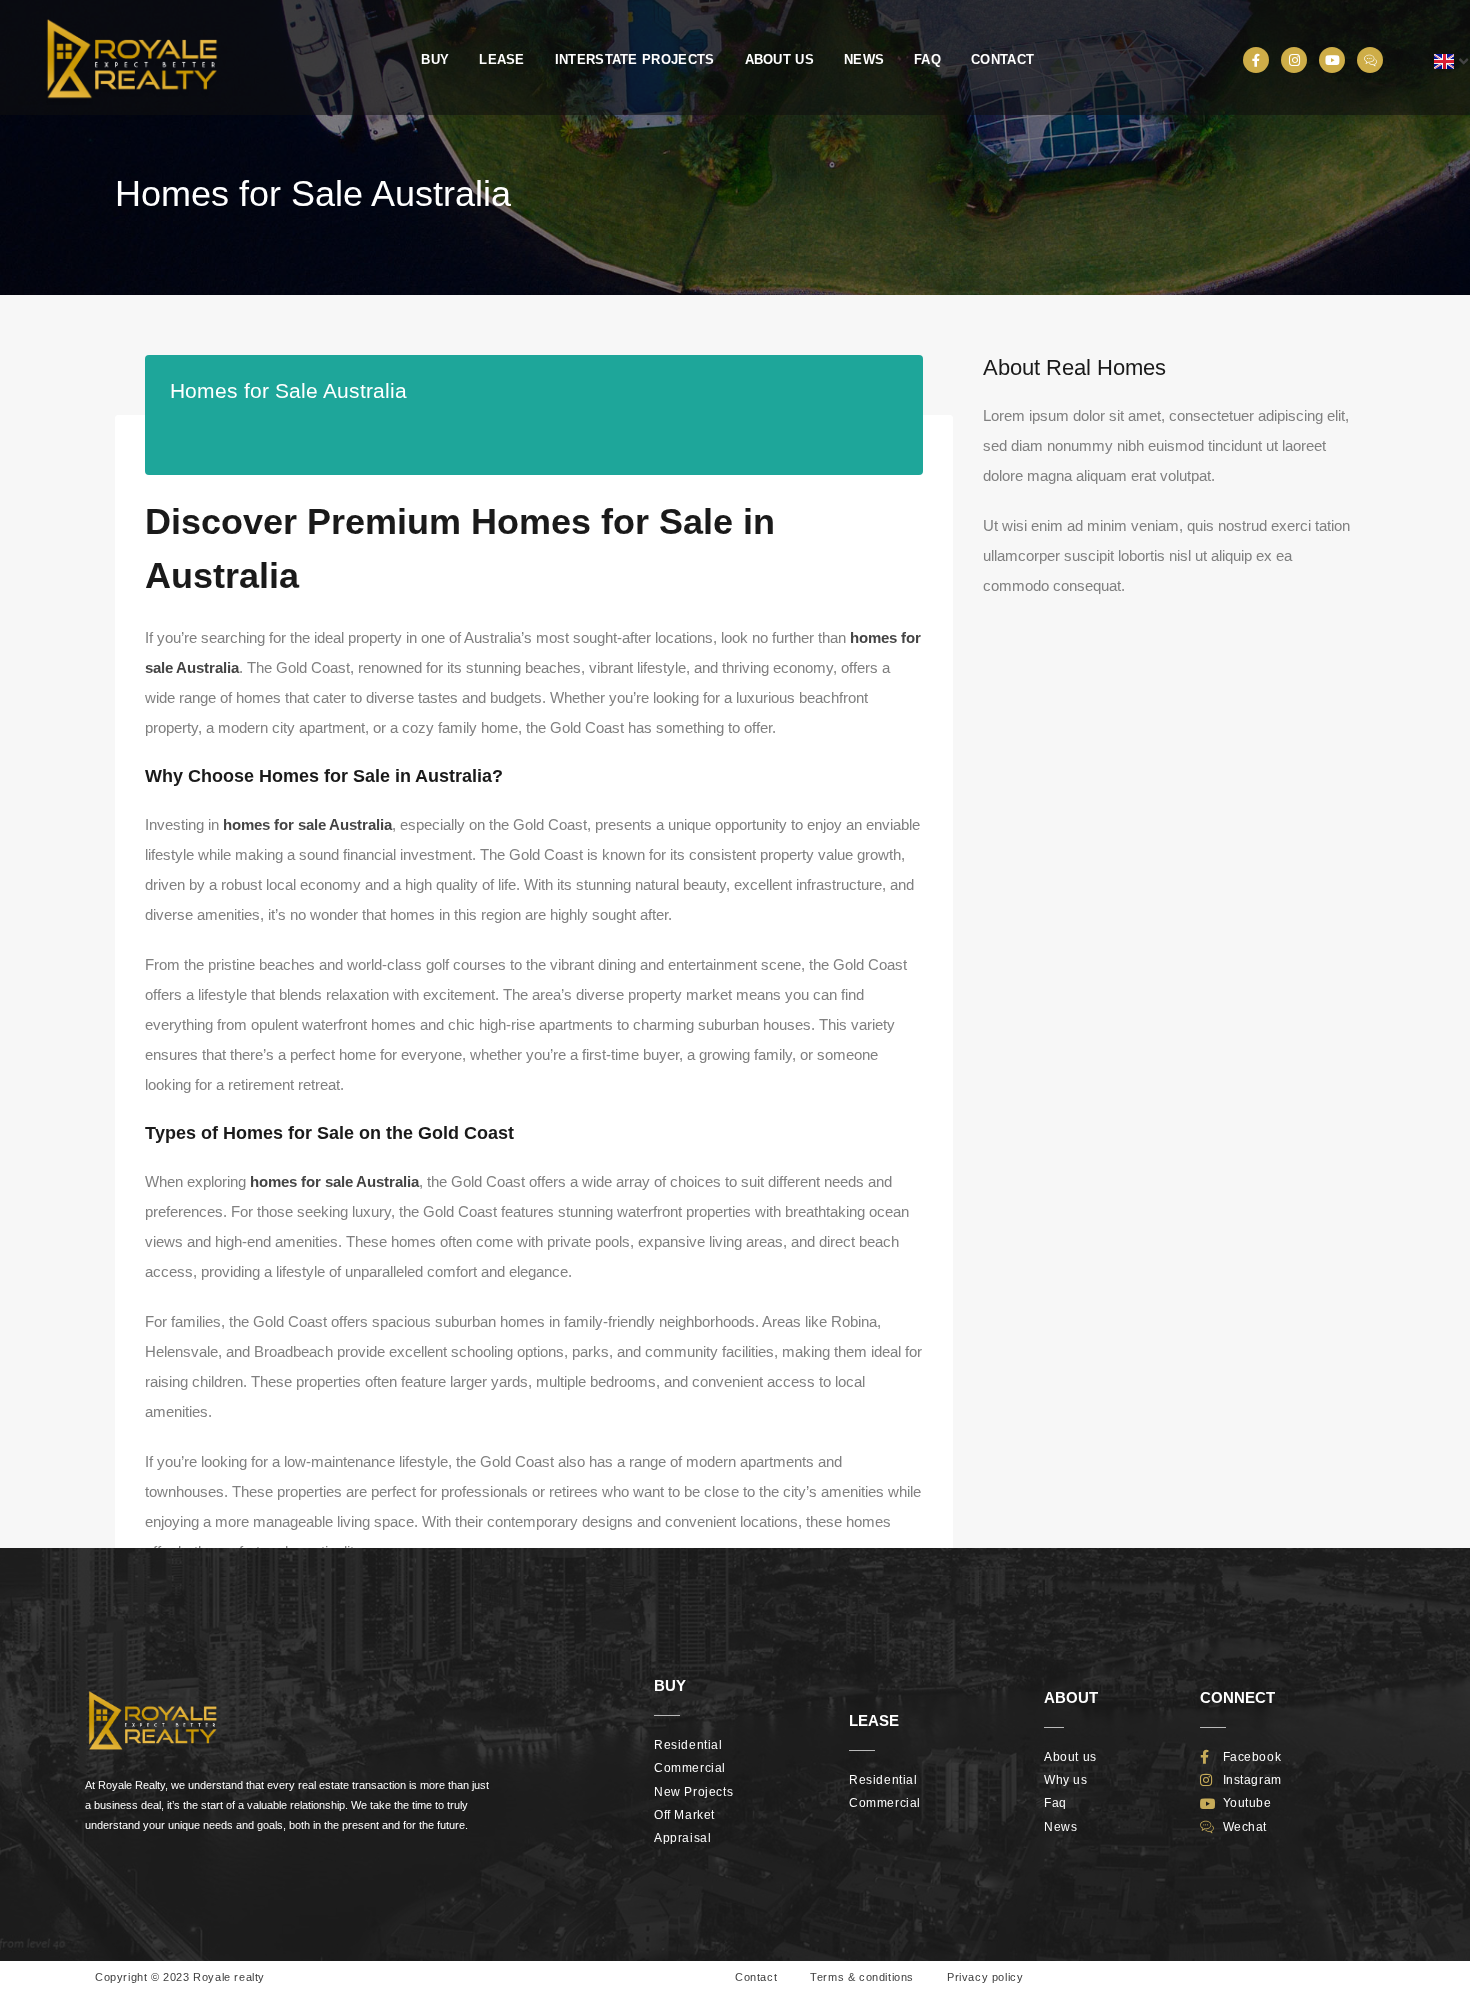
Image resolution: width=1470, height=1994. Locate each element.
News (864, 59)
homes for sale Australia (307, 824)
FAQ (927, 59)
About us (779, 59)
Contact (1002, 59)
